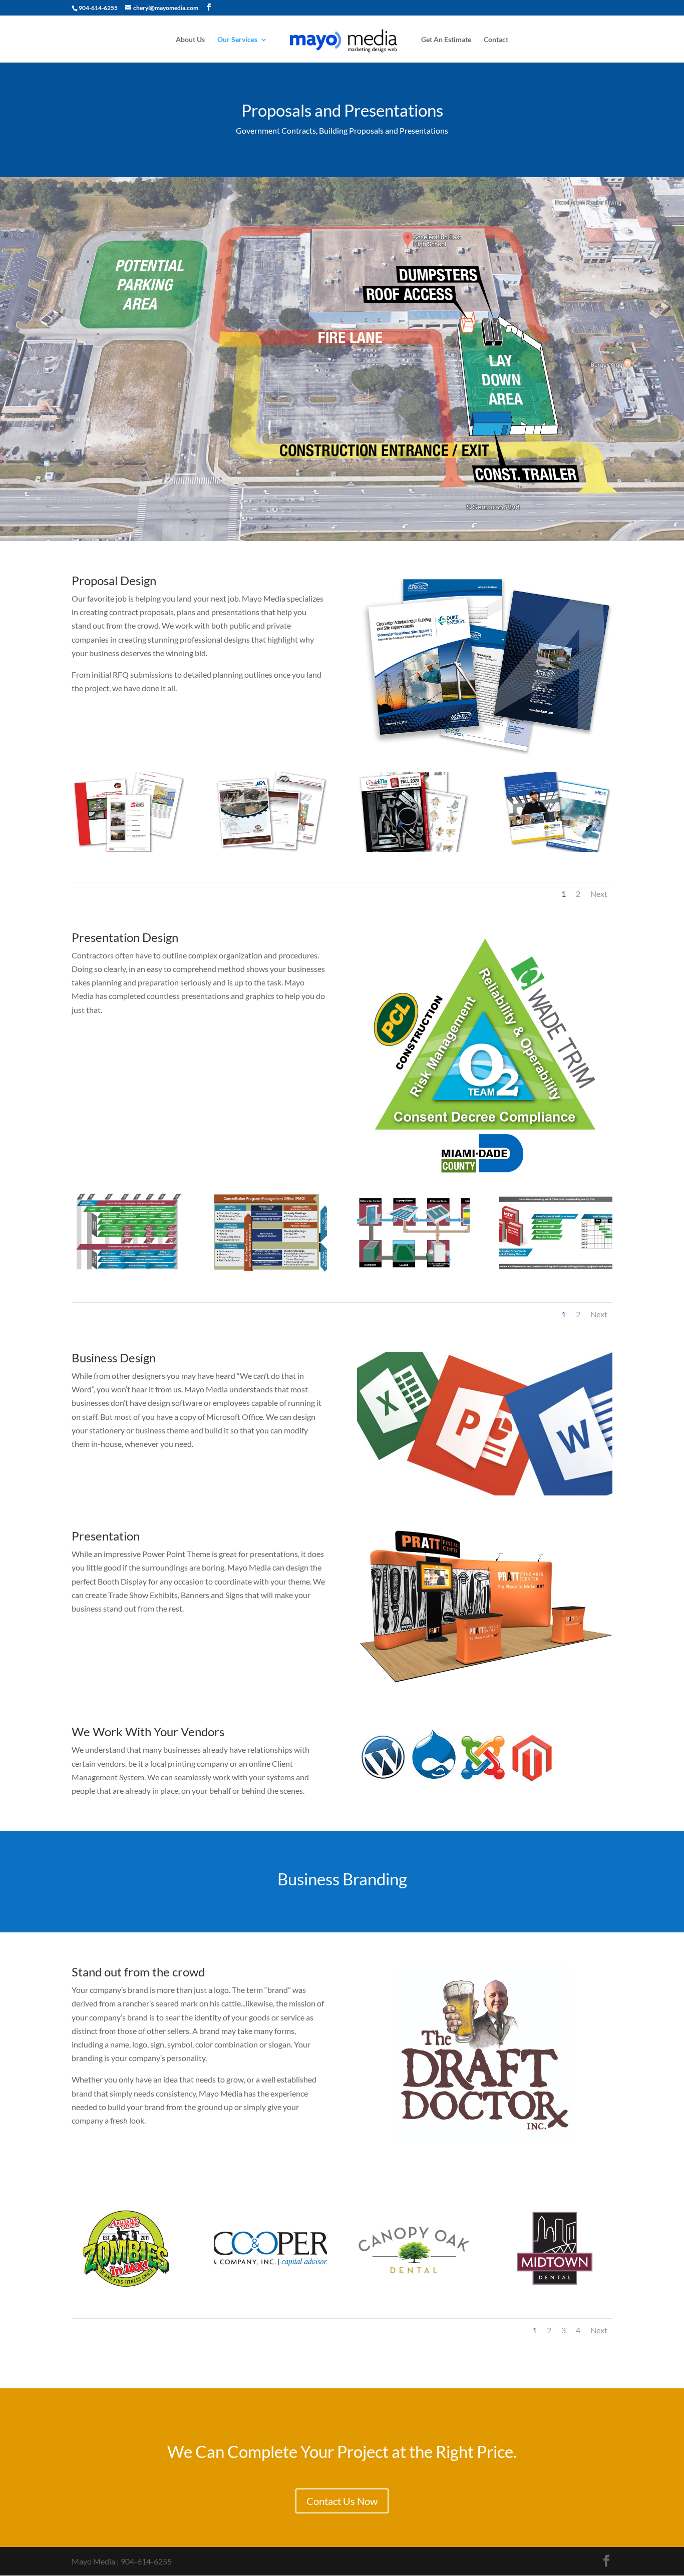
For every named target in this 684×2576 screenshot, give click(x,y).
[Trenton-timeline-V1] (128, 1269)
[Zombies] (128, 2285)
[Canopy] (413, 2285)
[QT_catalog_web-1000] (413, 849)
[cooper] (271, 2285)
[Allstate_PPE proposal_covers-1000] (556, 849)
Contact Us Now (342, 2501)
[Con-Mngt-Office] (271, 1269)
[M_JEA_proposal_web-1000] (271, 849)
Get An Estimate (446, 40)
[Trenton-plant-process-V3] (413, 1269)
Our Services (237, 40)
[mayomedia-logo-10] (556, 2285)
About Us (190, 40)
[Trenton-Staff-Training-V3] (556, 1269)
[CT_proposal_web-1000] (128, 849)
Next (599, 894)
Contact (496, 40)
